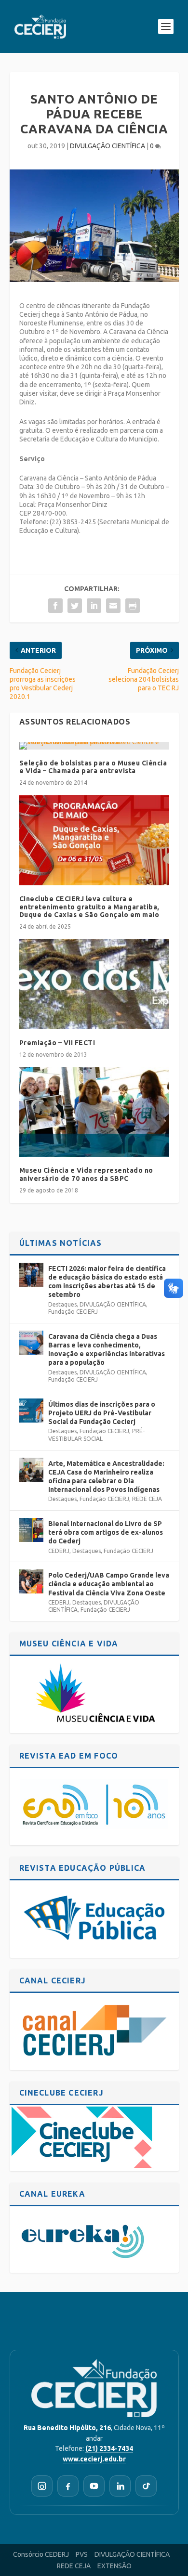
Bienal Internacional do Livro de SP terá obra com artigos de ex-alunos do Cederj (106, 1532)
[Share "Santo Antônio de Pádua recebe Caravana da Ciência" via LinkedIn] (94, 606)
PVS (82, 2554)
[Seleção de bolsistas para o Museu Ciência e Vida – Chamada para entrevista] (94, 746)
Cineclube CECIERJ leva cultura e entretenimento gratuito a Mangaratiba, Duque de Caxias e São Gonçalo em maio (89, 907)
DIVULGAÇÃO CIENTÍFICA (107, 146)
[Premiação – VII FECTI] (94, 984)
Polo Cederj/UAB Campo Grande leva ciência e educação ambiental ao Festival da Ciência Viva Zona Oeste (109, 1584)
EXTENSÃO (114, 2566)
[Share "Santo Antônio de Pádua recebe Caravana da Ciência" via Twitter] (75, 606)
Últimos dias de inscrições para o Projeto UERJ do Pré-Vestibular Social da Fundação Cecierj (102, 1413)
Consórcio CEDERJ (41, 2554)
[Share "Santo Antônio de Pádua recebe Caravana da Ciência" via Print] (133, 606)
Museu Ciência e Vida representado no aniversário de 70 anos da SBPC (86, 1174)
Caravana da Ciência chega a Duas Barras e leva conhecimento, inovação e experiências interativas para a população (107, 1350)
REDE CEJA (147, 1499)
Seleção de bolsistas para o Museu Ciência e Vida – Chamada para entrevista (93, 767)
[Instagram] (42, 2486)
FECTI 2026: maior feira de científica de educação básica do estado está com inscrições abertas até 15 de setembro (107, 1282)
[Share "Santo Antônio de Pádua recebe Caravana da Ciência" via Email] (113, 606)
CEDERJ (59, 1551)
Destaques (62, 1304)
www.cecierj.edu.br (94, 2459)
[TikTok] (146, 2486)
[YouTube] (94, 2486)
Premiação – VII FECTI (57, 1043)
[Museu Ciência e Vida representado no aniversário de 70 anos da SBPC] (94, 1112)
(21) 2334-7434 (109, 2448)
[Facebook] (68, 2486)
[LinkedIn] (120, 2486)
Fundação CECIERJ (73, 1312)
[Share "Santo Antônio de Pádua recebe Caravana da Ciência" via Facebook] (55, 606)
